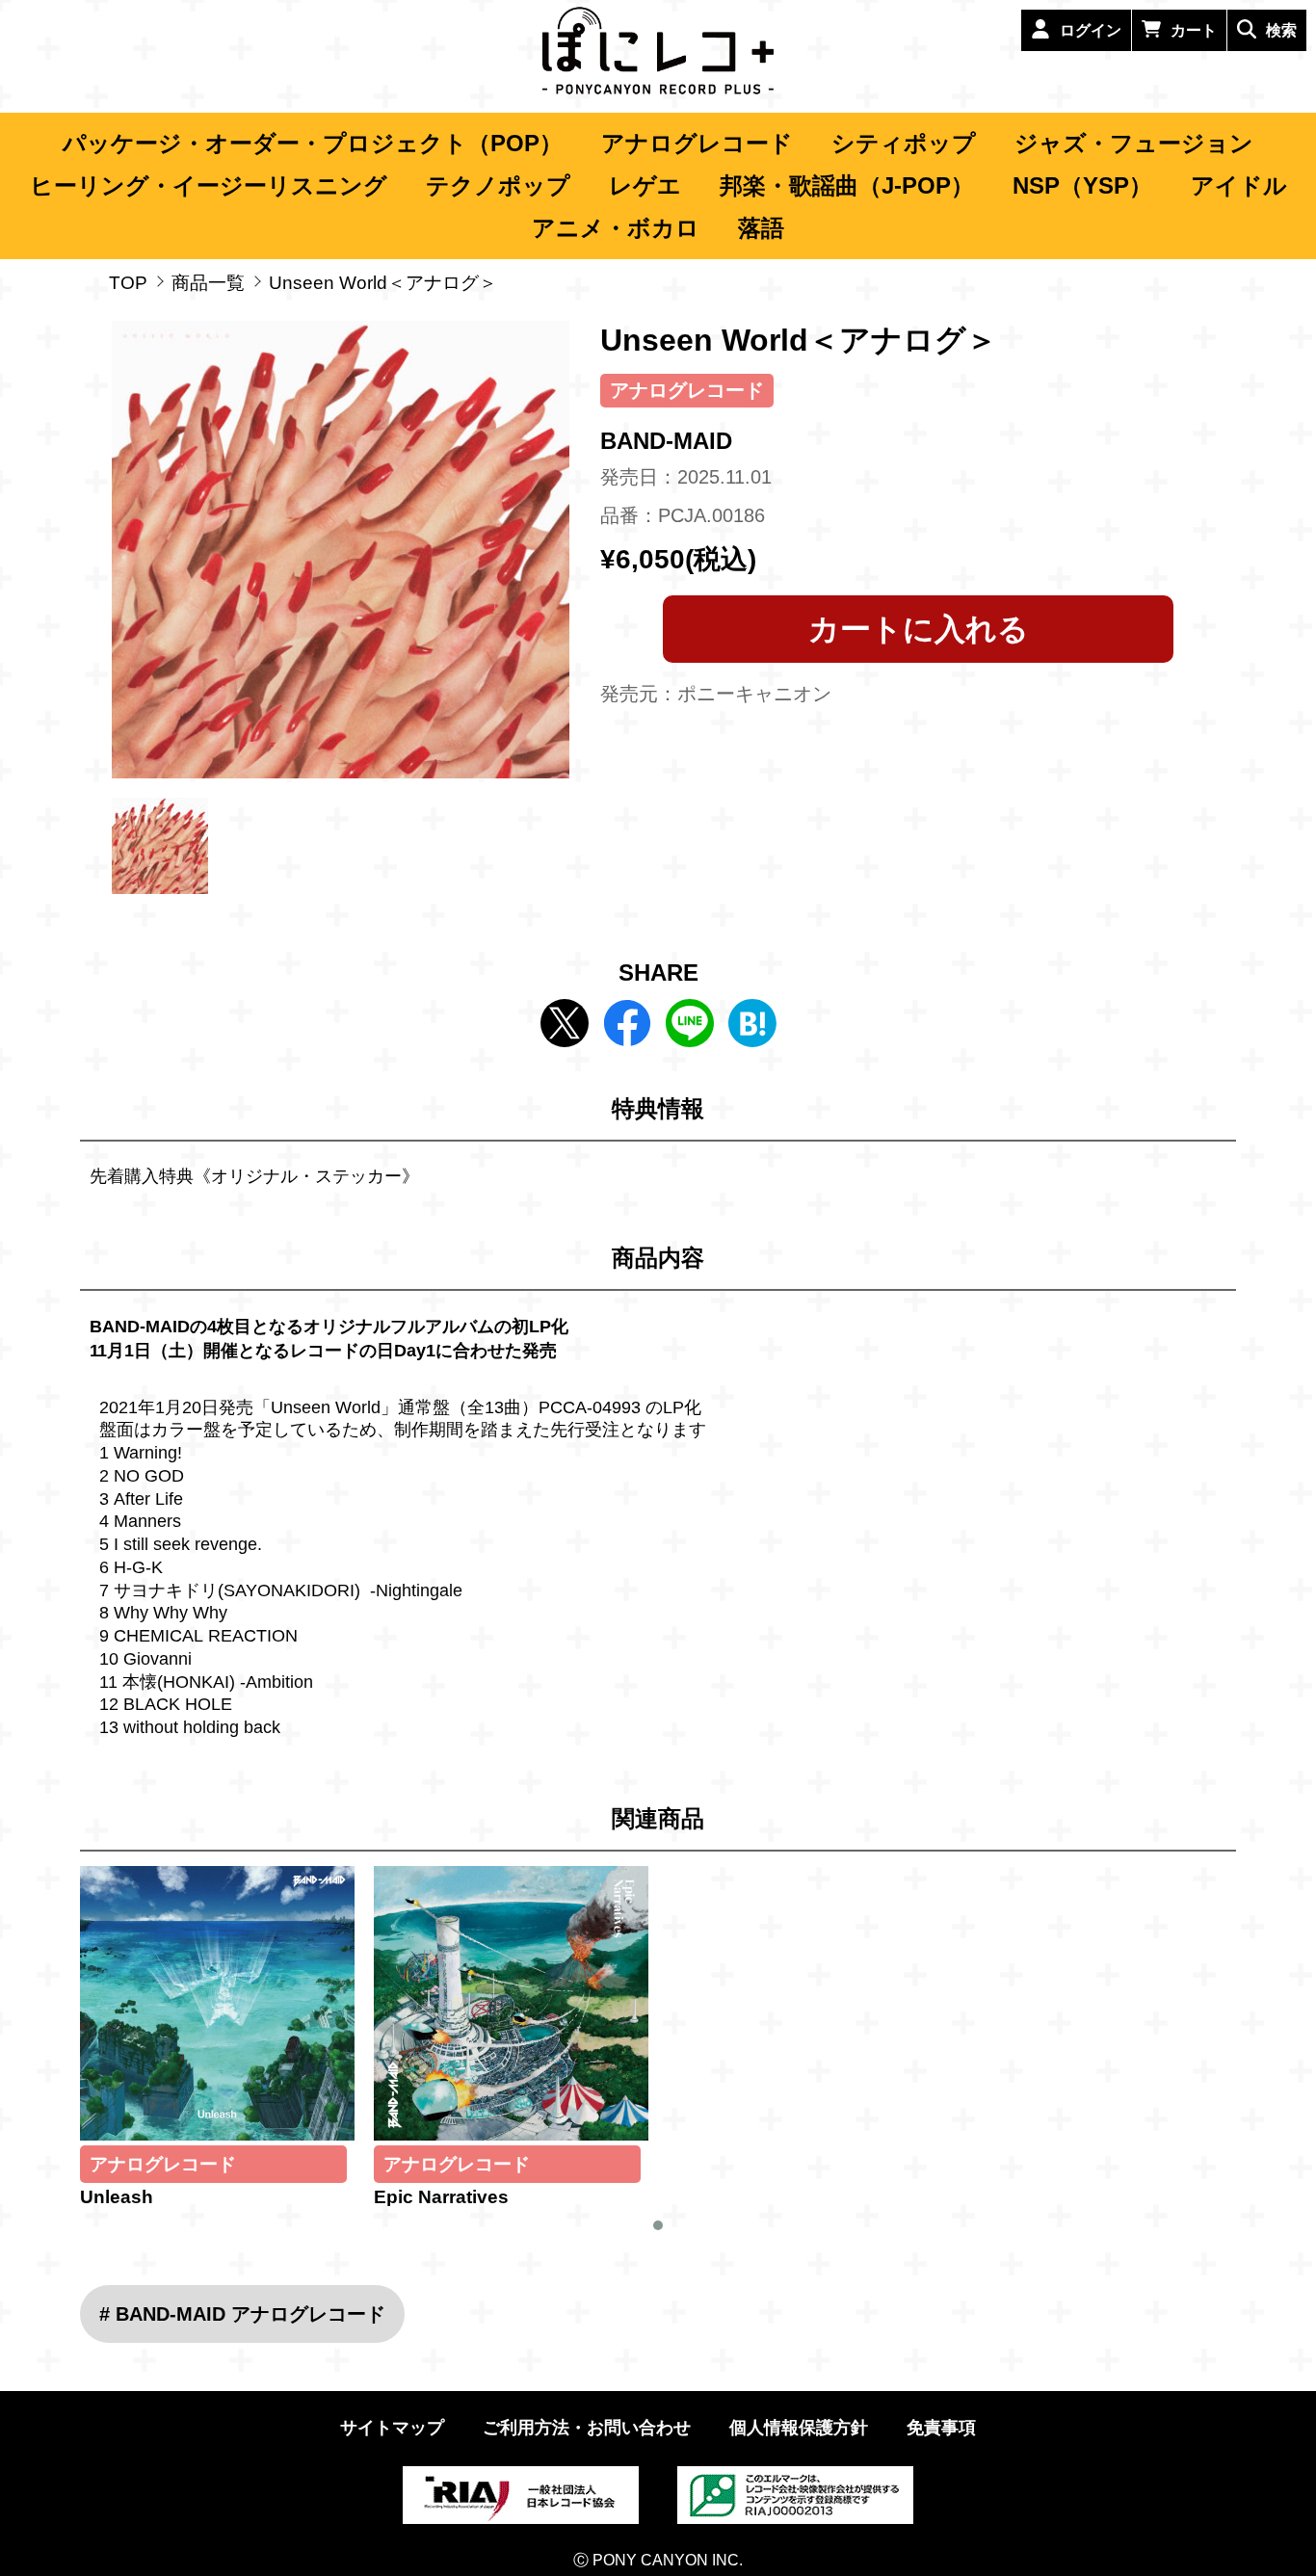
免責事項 (941, 2428)
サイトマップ (392, 2428)
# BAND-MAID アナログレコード (242, 2314)
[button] (658, 2225)
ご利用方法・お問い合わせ (587, 2428)
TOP (128, 283)
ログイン (1091, 30)
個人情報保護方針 (799, 2428)
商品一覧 (208, 283)
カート (1194, 30)
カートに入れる (919, 629)
